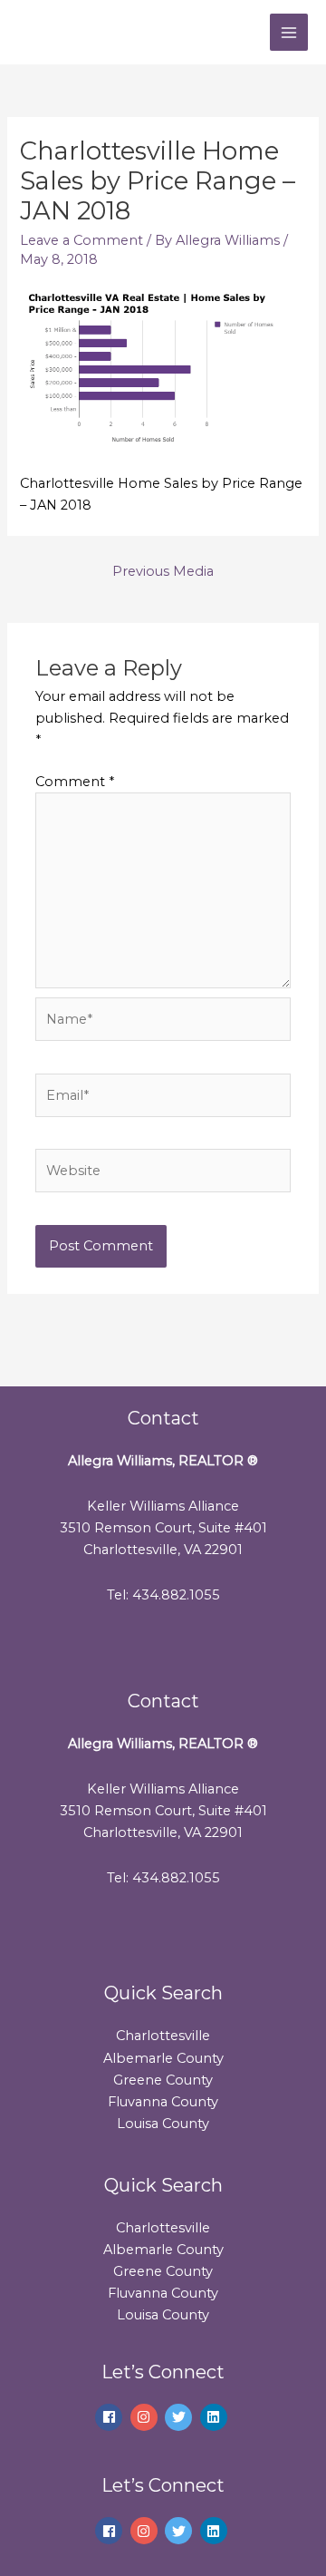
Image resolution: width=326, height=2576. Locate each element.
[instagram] (146, 2417)
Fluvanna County (163, 2102)
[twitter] (181, 2417)
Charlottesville (163, 2036)
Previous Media (163, 571)
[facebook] (111, 2417)
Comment (75, 782)
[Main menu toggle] (289, 33)
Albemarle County (163, 2058)
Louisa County (163, 2124)
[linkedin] (216, 2417)
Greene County (163, 2080)
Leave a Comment (81, 240)
